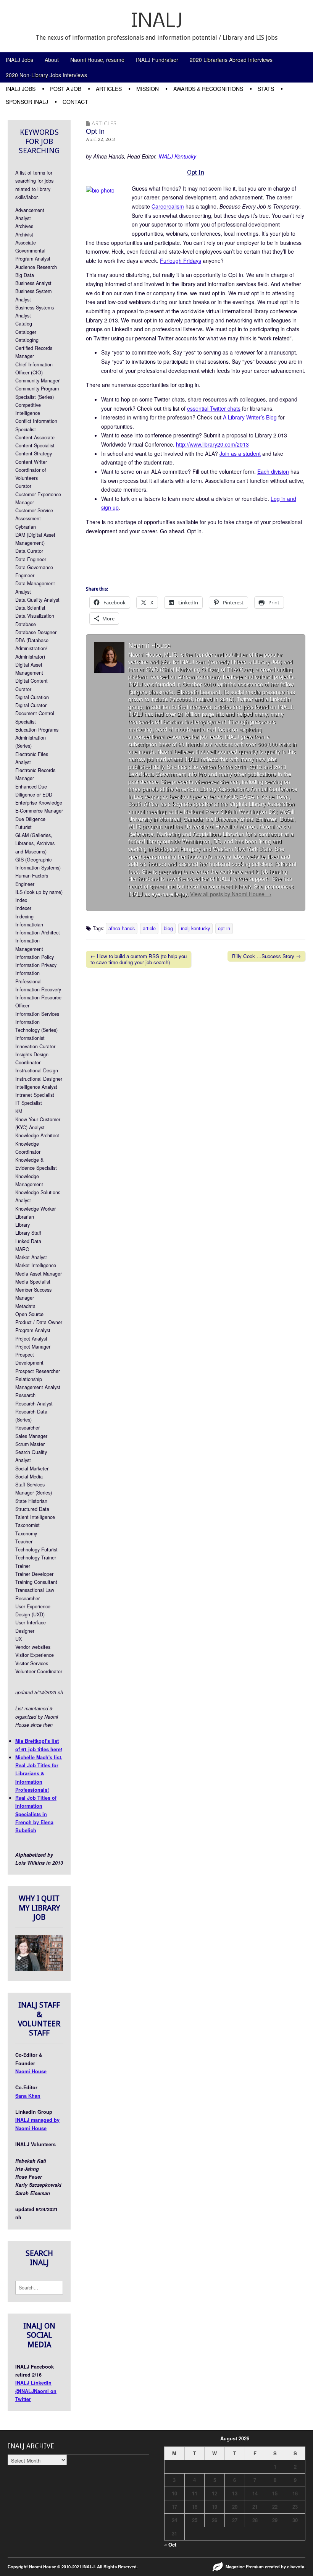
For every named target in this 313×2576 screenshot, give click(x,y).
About (52, 60)
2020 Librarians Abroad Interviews (231, 60)
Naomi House (31, 2071)
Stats (266, 89)
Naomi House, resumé (97, 60)
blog (168, 928)
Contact (75, 102)
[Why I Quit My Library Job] (39, 1969)
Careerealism (168, 206)
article (149, 928)
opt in (224, 928)
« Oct (170, 2544)
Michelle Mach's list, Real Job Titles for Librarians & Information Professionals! (39, 1774)
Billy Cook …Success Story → (266, 956)
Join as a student (240, 453)
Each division (273, 471)
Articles (109, 89)
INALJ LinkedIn (33, 2383)
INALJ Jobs (19, 60)
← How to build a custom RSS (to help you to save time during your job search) (139, 959)
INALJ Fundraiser (157, 60)
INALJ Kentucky (177, 156)
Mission (148, 89)
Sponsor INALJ (27, 102)
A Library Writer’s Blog (250, 417)
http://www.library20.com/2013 (212, 444)
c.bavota (296, 2566)
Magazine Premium (245, 2566)
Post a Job (66, 89)
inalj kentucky (195, 928)
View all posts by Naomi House (231, 894)
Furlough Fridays (181, 261)
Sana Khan (28, 2096)
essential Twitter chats (214, 408)
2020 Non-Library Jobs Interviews (46, 75)
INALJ (157, 22)
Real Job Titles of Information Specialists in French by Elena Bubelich (36, 1814)
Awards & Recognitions (208, 89)
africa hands (122, 928)
